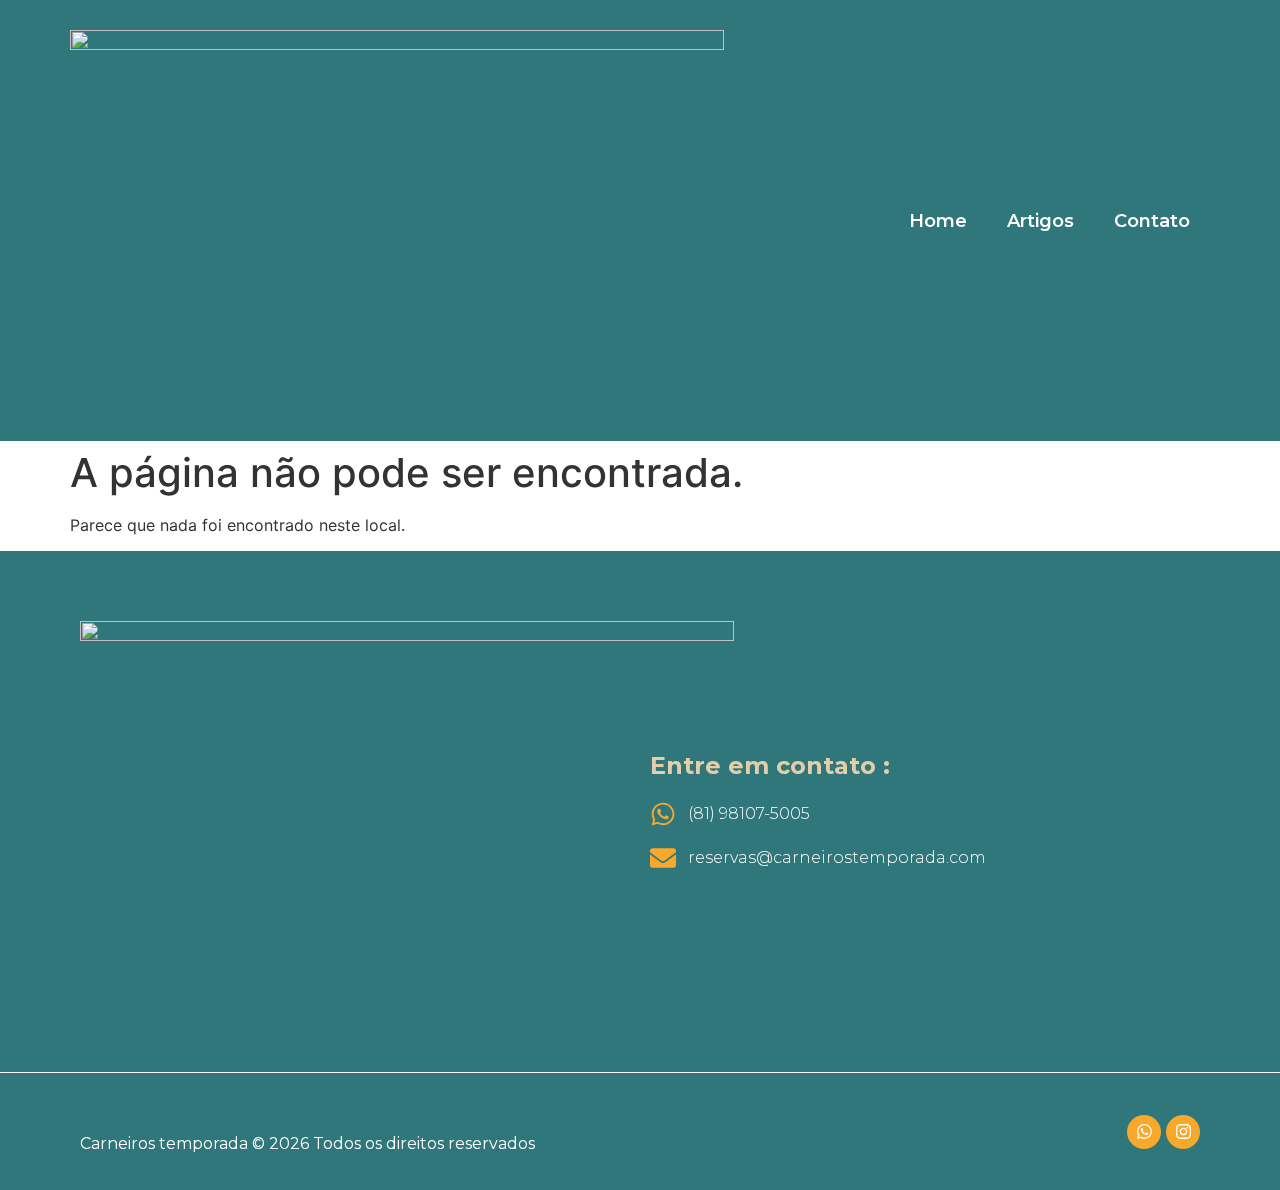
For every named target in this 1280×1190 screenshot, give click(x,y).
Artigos (1040, 221)
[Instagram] (1183, 1132)
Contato (1152, 221)
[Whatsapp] (1144, 1132)
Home (938, 221)
